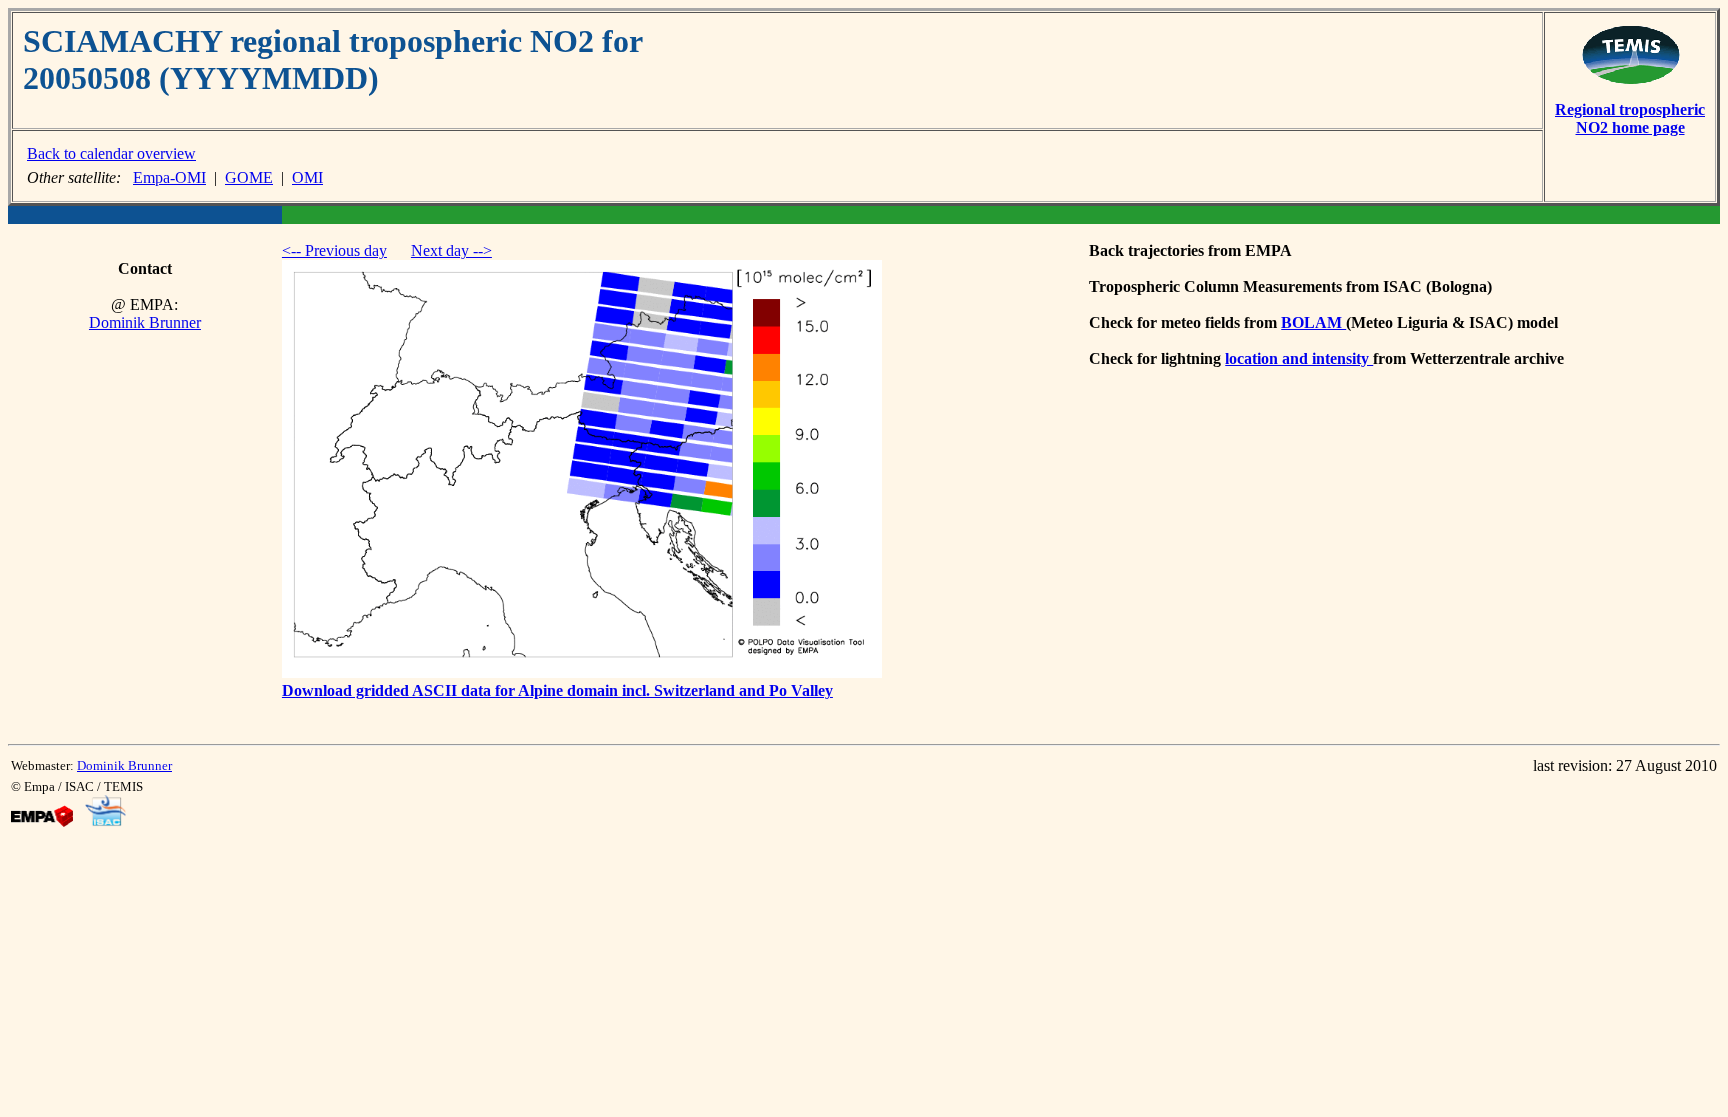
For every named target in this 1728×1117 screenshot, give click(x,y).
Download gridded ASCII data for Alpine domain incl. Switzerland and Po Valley (557, 690)
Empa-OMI (169, 177)
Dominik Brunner (145, 322)
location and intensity (1299, 358)
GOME (249, 177)
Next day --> (451, 250)
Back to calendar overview (111, 153)
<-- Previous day (334, 250)
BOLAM (1313, 322)
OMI (307, 177)
